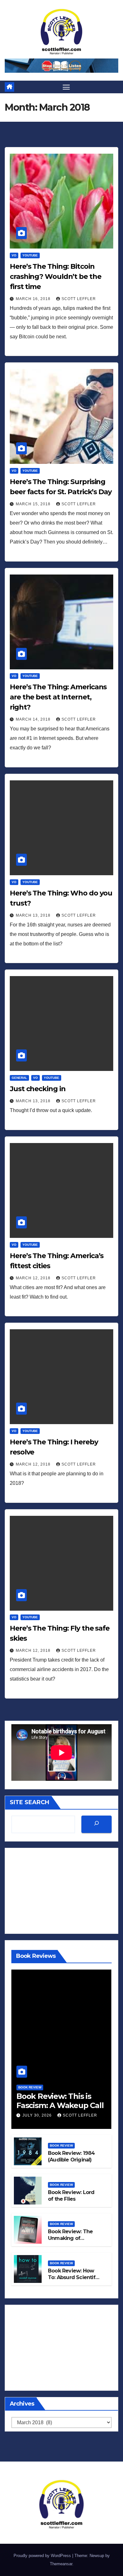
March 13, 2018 (34, 915)
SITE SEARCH (29, 1802)
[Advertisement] (61, 1891)
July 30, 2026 (38, 2115)
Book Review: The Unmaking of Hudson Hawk (70, 2238)
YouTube (30, 255)
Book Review (30, 2087)
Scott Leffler (79, 299)
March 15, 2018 (34, 504)
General (19, 1078)
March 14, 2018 (34, 719)
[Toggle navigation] (66, 87)
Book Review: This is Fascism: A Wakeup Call (60, 2101)
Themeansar (61, 2564)
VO (14, 255)
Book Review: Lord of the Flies (71, 2196)
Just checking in (38, 1089)
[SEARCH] (97, 1824)
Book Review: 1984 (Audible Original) (71, 2156)
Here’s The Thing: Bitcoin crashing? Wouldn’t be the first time (56, 277)
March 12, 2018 (34, 1278)
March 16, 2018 (34, 299)
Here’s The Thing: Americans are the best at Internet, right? (58, 697)
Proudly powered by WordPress (43, 2556)
